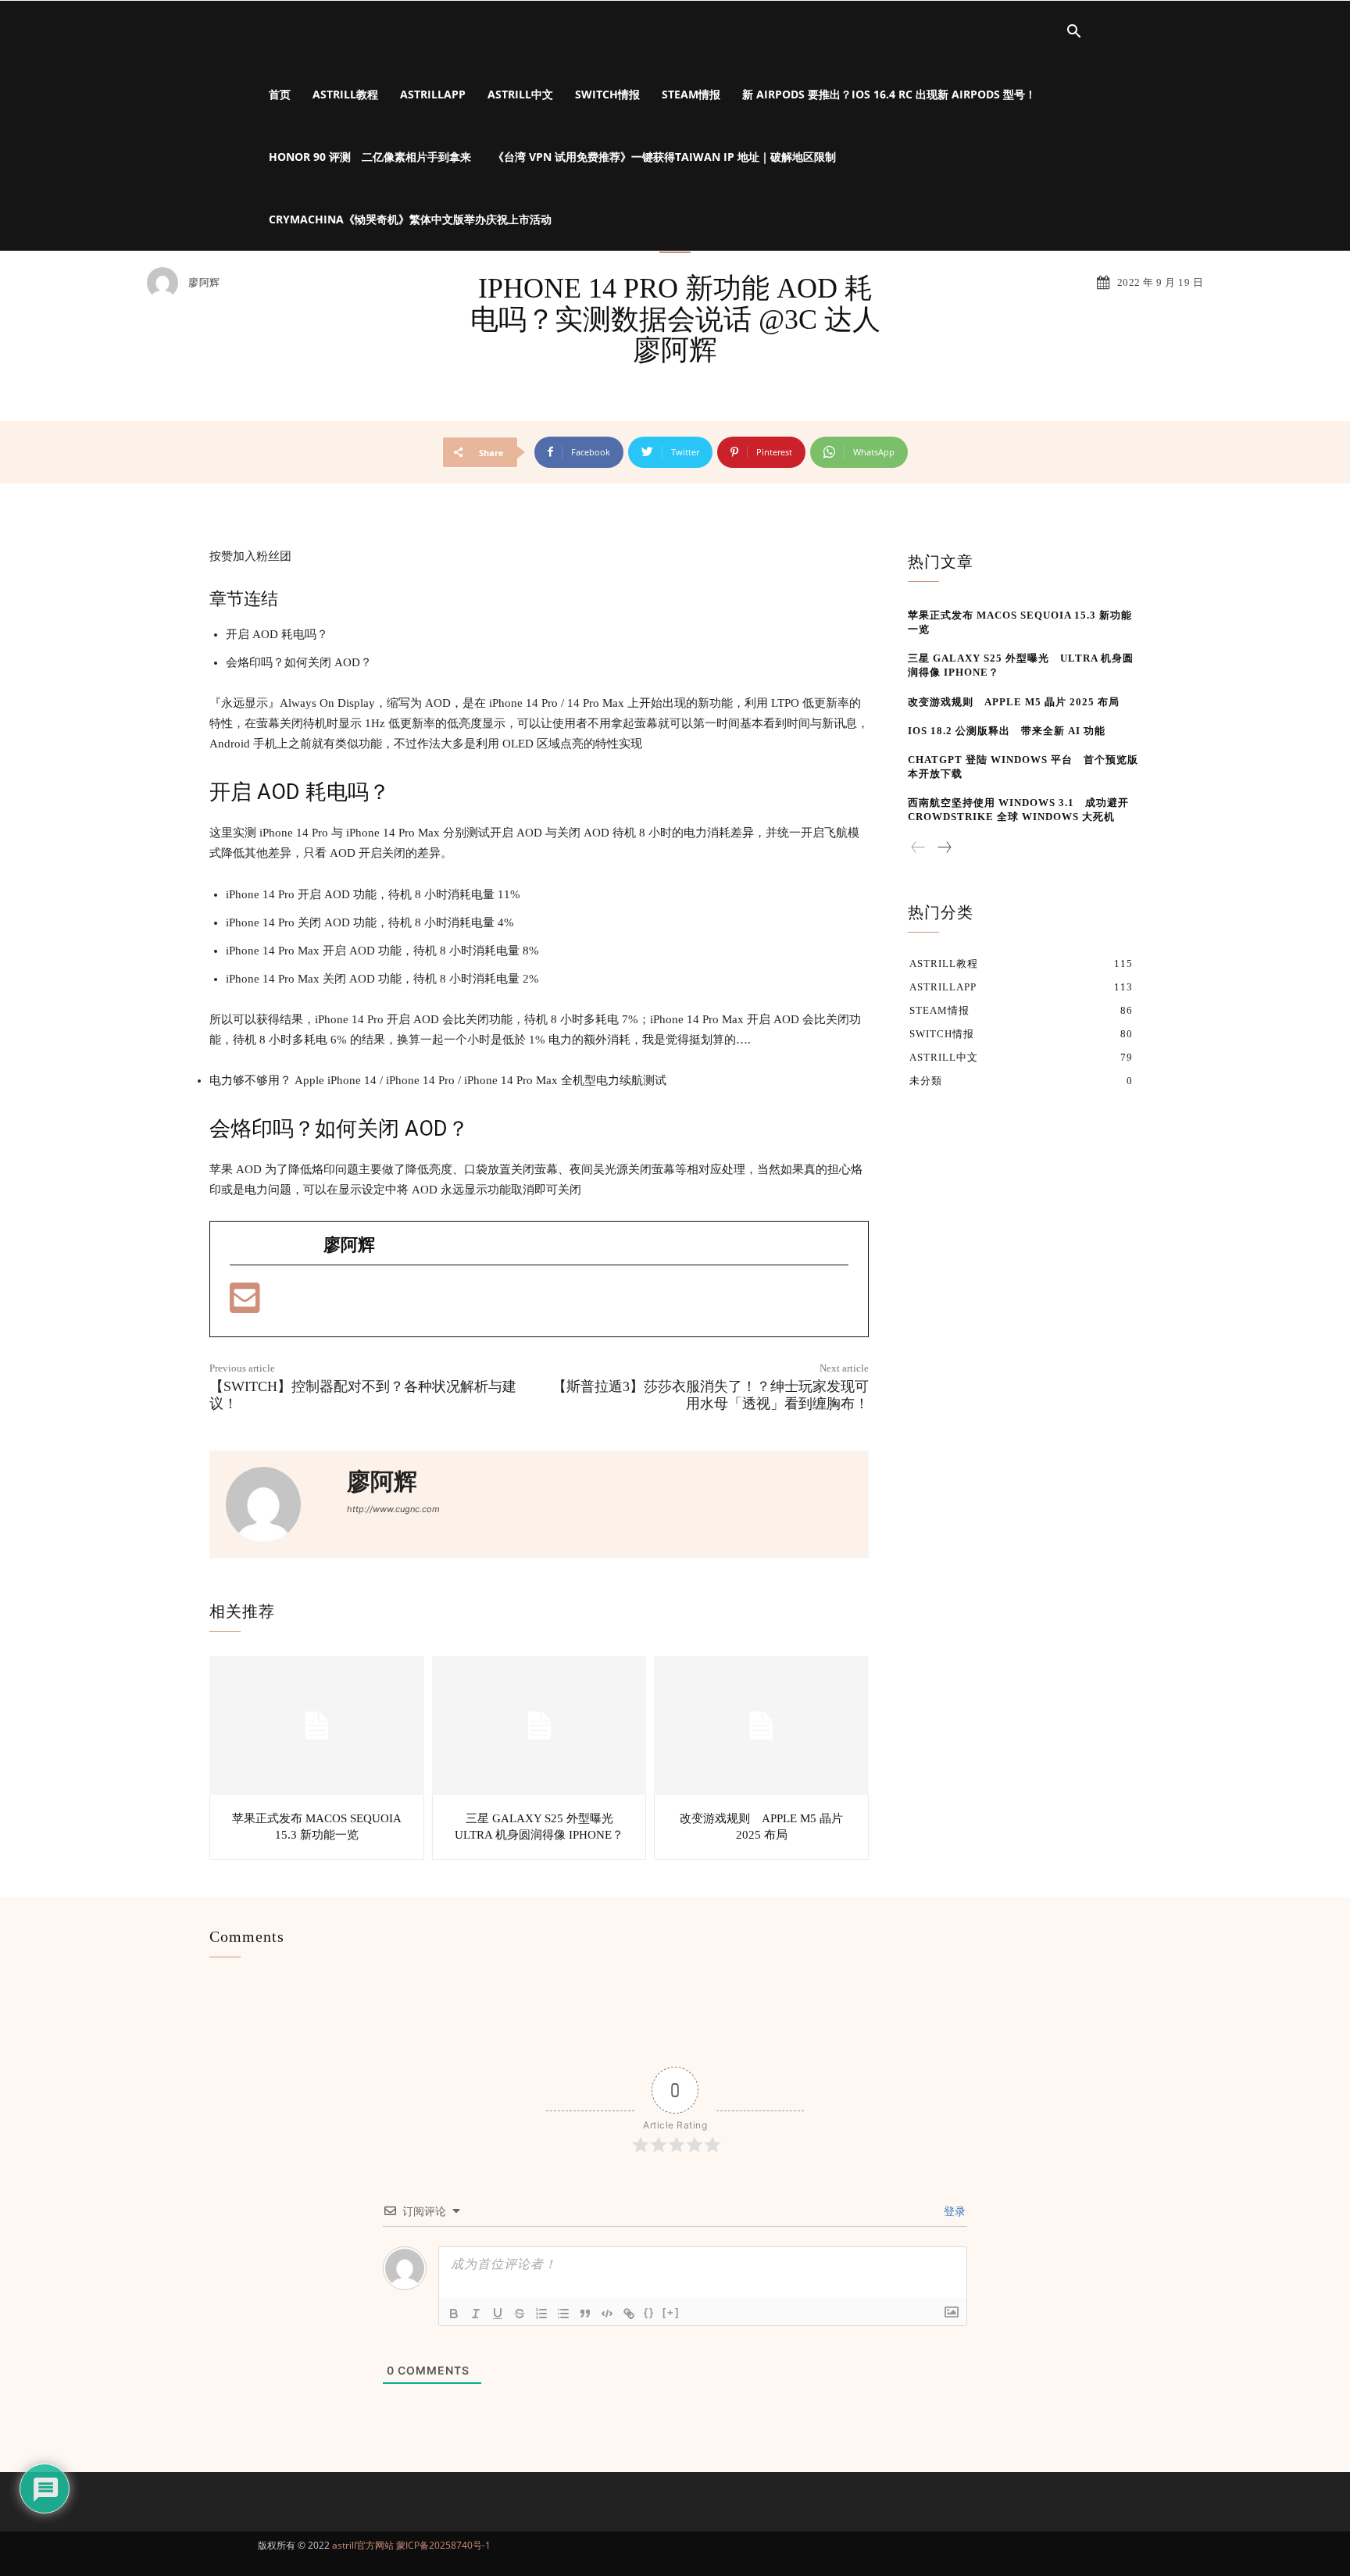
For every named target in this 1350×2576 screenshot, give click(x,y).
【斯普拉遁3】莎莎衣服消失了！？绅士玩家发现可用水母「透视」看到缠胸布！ (711, 1395)
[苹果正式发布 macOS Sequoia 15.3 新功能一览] (317, 1726)
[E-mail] (245, 1305)
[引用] (585, 2314)
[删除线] (520, 2314)
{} (649, 2312)
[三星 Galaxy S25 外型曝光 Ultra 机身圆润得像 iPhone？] (539, 1726)
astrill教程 (345, 94)
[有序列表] (541, 2314)
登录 (953, 2211)
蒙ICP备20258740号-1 (443, 2545)
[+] (671, 2312)
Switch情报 (607, 94)
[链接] (629, 2314)
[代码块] (607, 2314)
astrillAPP (433, 94)
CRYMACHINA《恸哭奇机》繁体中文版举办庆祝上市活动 (410, 219)
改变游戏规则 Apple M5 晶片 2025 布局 (1014, 702)
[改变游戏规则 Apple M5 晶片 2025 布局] (761, 1726)
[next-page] (944, 848)
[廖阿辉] (166, 283)
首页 (280, 94)
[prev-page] (918, 848)
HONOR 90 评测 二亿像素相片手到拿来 (370, 157)
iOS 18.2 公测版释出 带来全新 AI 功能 (1007, 731)
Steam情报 (691, 94)
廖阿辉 (204, 282)
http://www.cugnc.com (393, 1509)
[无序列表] (563, 2314)
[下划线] (498, 2314)
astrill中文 (520, 94)
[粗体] (454, 2314)
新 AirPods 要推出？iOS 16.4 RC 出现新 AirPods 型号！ (889, 94)
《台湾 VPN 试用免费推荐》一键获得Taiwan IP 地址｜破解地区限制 (664, 157)
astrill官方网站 (363, 2545)
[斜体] (476, 2314)
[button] (1073, 33)
